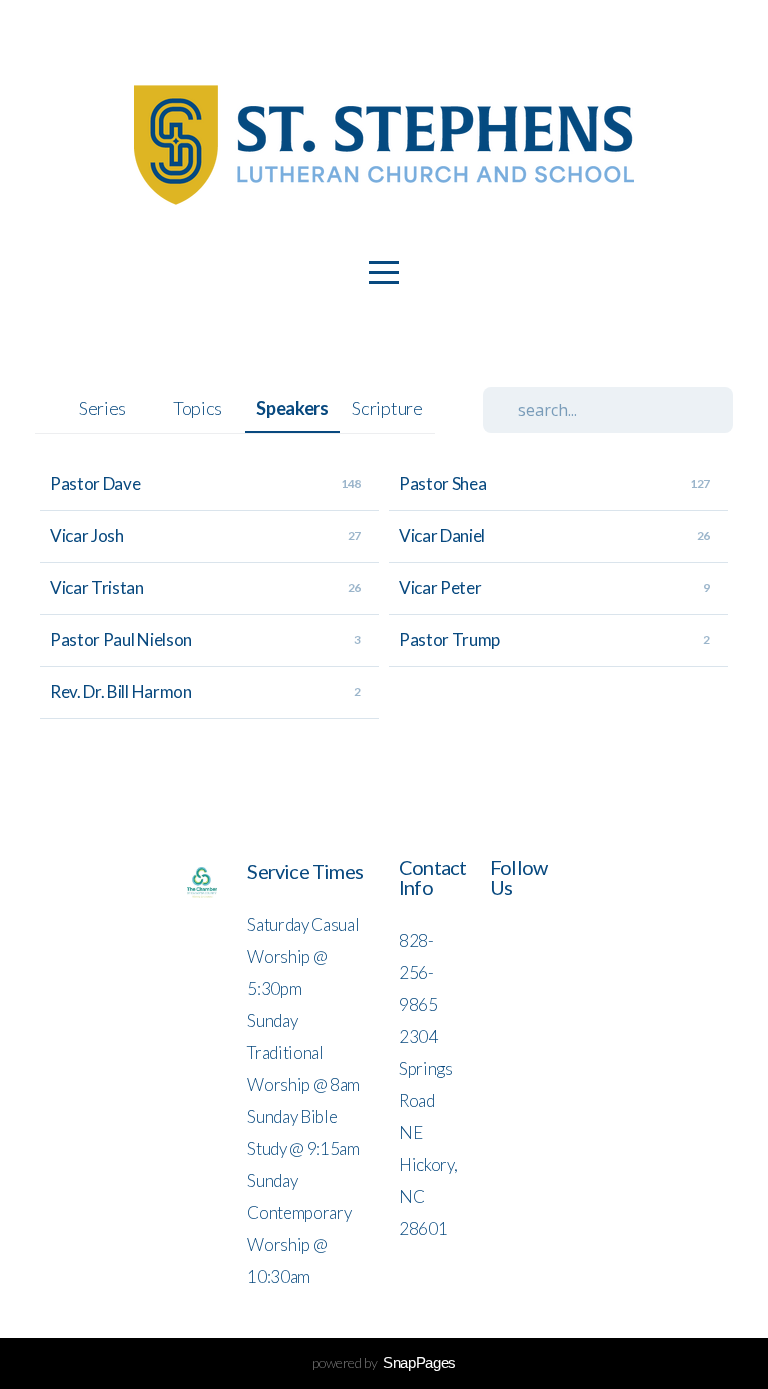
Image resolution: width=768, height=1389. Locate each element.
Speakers (292, 408)
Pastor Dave (95, 483)
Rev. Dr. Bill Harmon (121, 691)
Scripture (387, 408)
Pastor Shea (442, 483)
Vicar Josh (87, 535)
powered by (384, 1362)
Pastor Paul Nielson (121, 639)
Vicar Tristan (97, 587)
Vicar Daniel (442, 535)
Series (102, 408)
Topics (197, 408)
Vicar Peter (440, 587)
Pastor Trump (449, 639)
